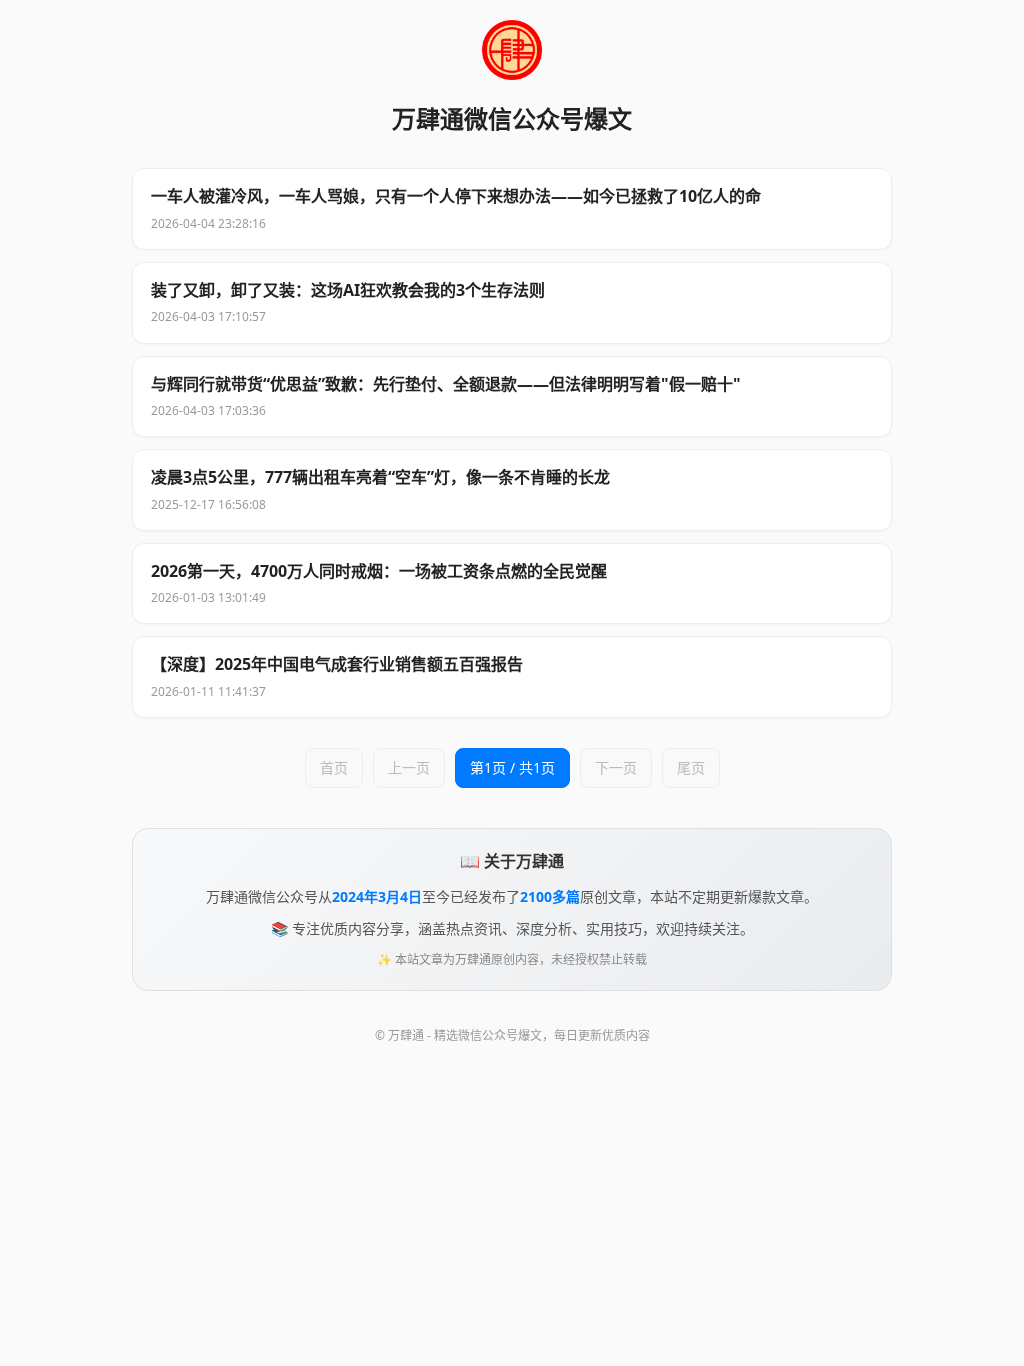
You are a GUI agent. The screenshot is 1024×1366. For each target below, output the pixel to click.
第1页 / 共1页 (512, 767)
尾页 (691, 767)
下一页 (616, 767)
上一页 (409, 767)
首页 (334, 767)
